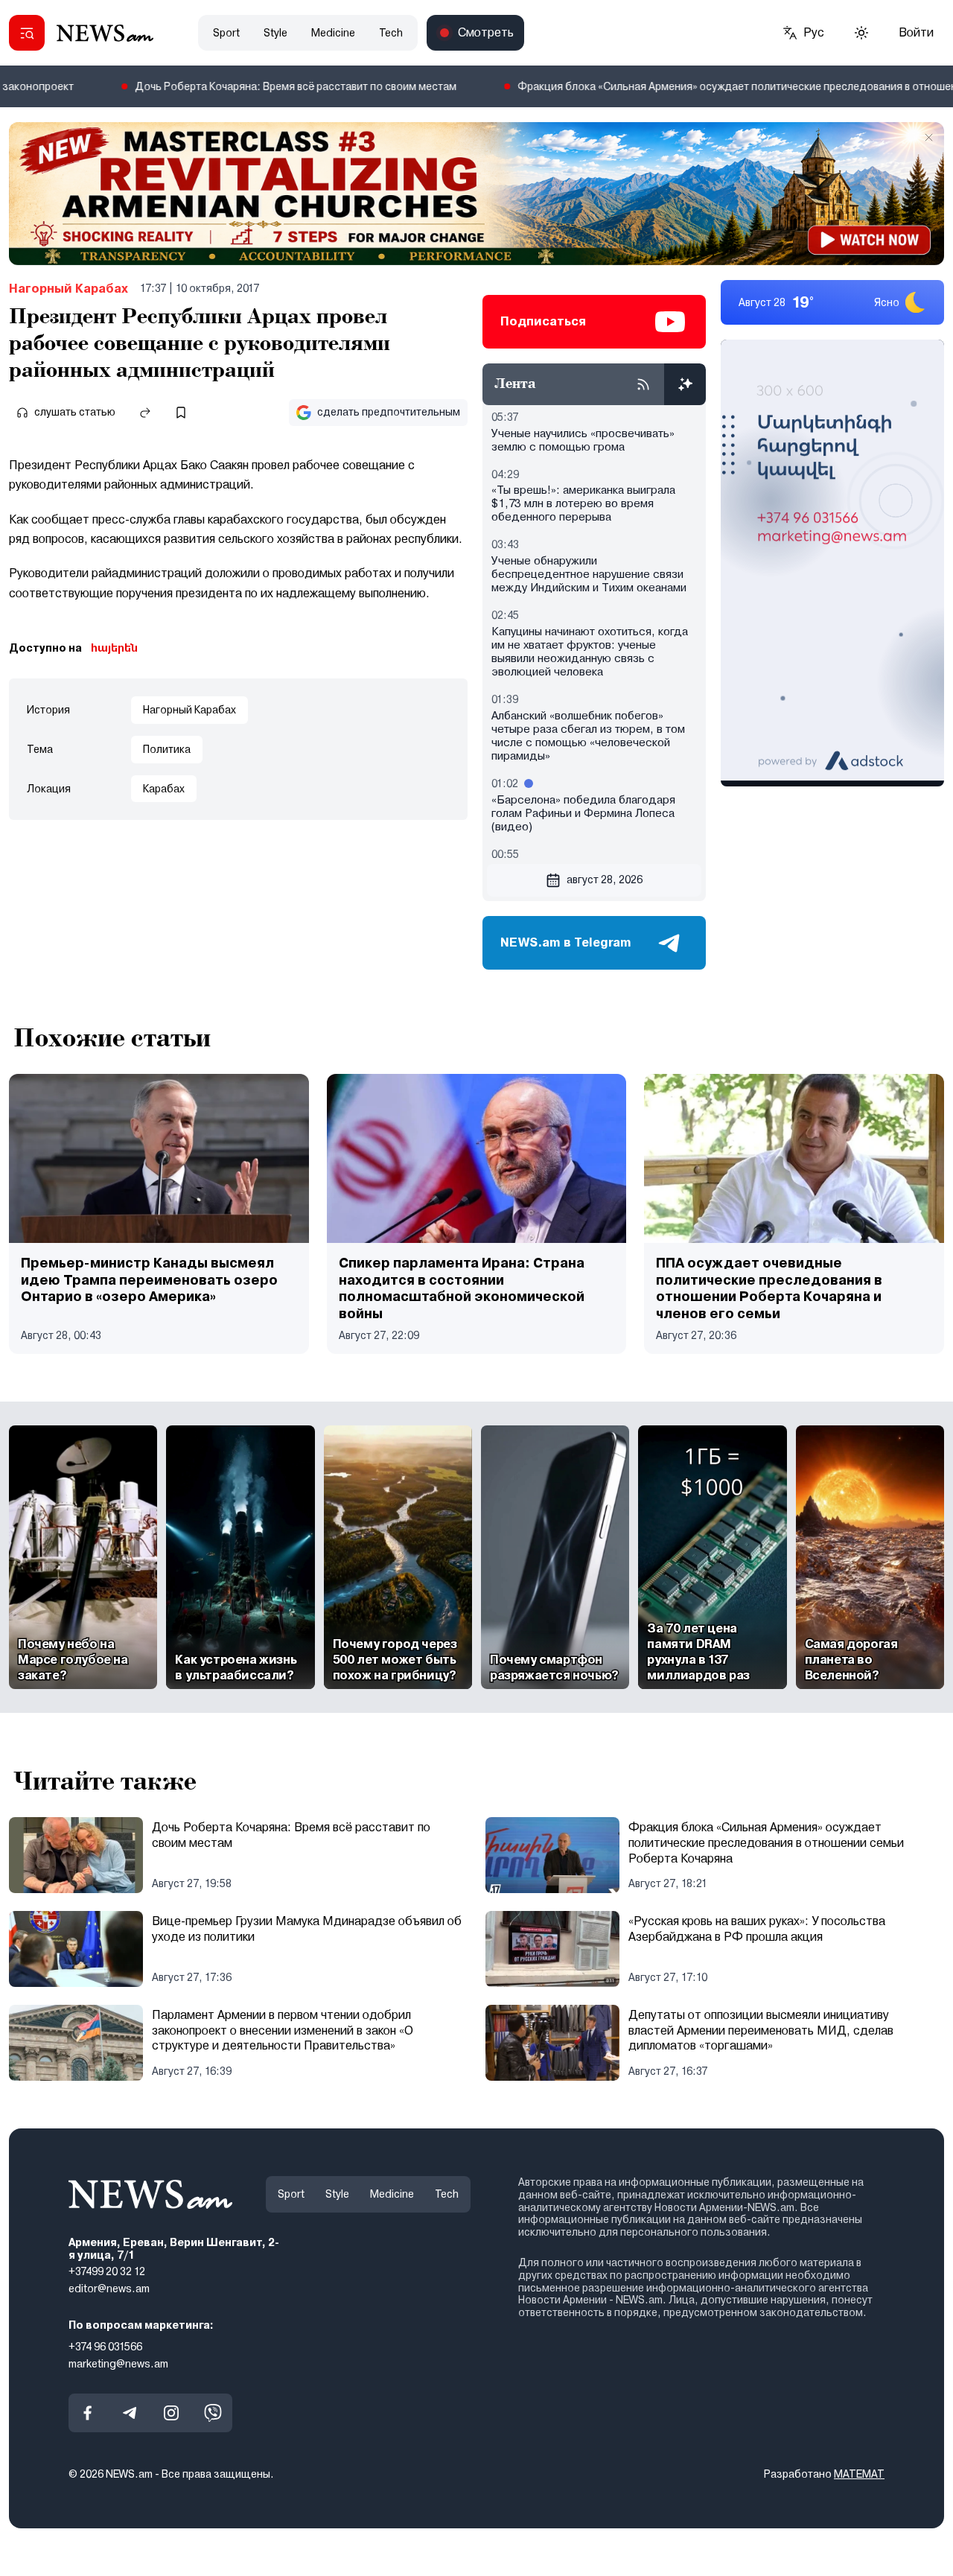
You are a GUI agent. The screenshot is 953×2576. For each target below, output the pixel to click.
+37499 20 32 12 (107, 2271)
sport (226, 33)
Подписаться (543, 321)
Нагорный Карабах (68, 289)
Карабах (164, 789)
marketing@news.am (118, 2364)
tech (391, 33)
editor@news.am (109, 2289)
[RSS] (643, 384)
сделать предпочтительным (389, 412)
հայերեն (114, 648)
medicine (333, 33)
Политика (167, 749)
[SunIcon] (861, 33)
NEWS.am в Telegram (566, 942)
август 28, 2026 (605, 880)
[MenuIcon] (27, 33)
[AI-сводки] (685, 384)
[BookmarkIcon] (181, 413)
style (275, 33)
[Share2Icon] (145, 413)
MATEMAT (859, 2474)
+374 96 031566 (105, 2347)
